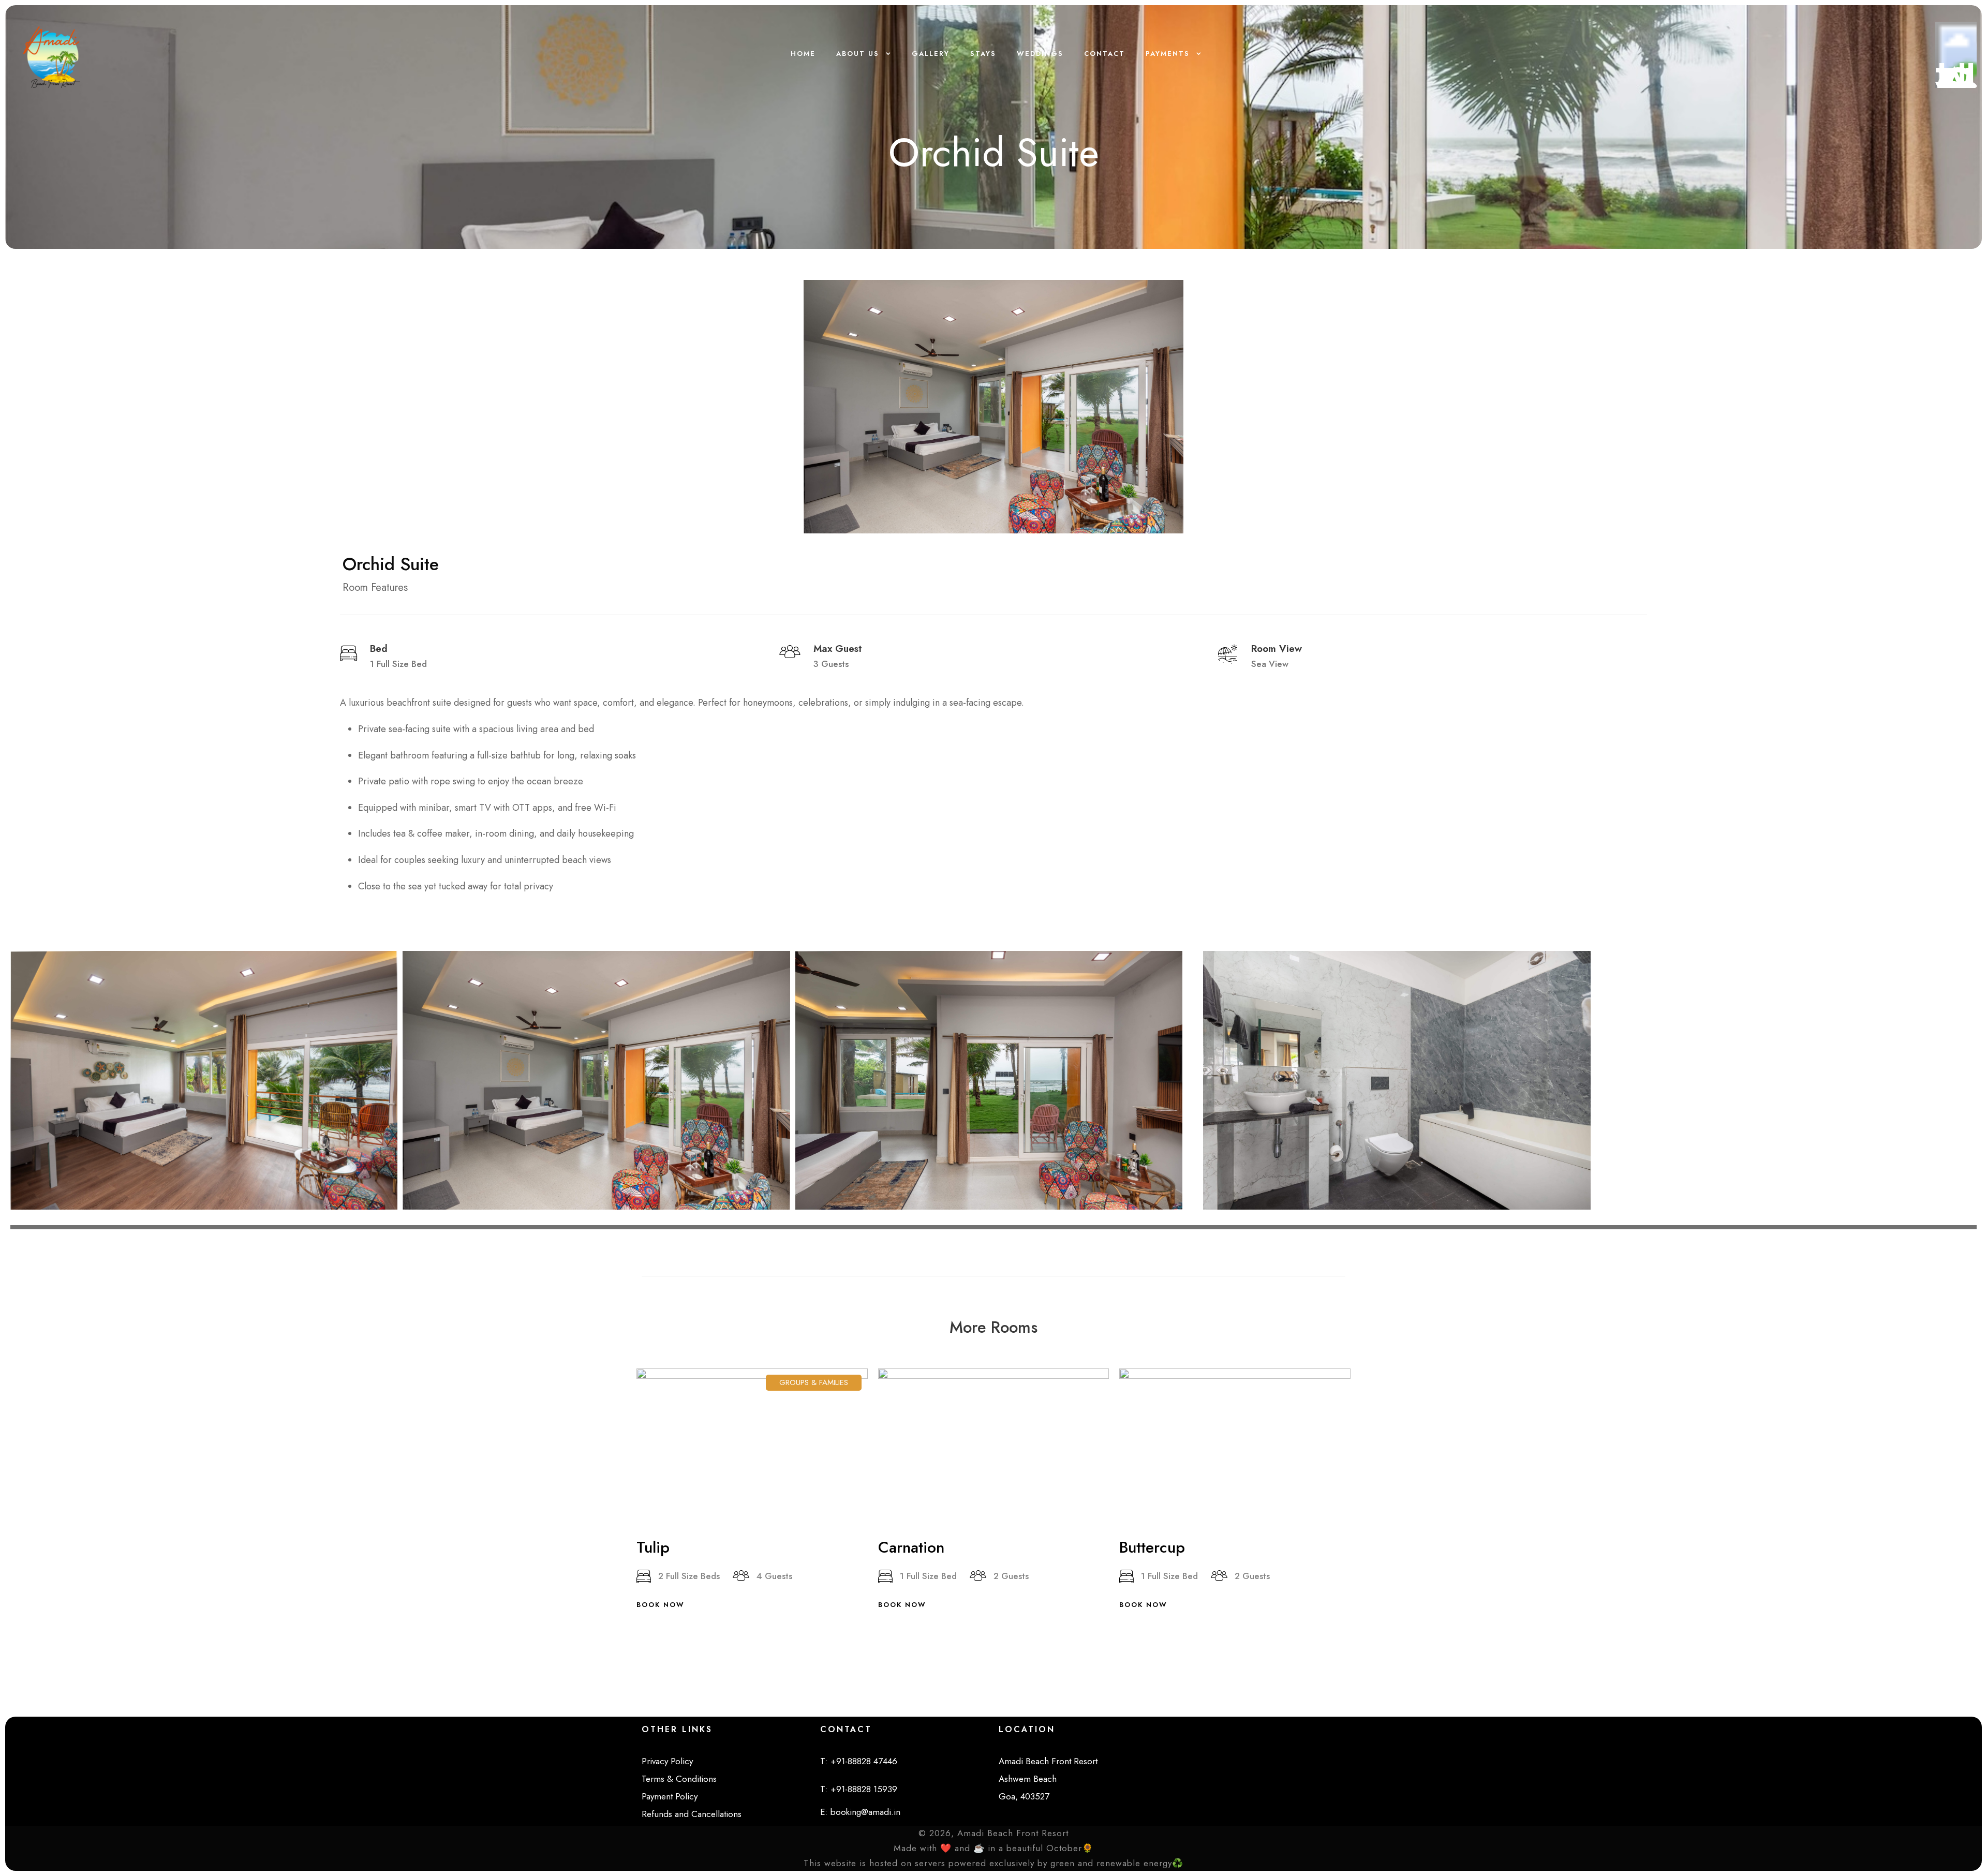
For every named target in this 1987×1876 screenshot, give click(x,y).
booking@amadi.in (865, 1812)
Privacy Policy (667, 1761)
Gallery (931, 54)
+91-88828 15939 (864, 1789)
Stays (983, 54)
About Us (858, 54)
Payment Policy (670, 1796)
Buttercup (1152, 1547)
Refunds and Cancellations (692, 1814)
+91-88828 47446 (864, 1761)
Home (803, 54)
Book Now (661, 1605)
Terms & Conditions (679, 1779)
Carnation (911, 1547)
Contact (1104, 54)
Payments (1168, 54)
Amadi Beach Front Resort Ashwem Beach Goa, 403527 (1048, 1779)
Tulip (653, 1547)
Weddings (1040, 54)
